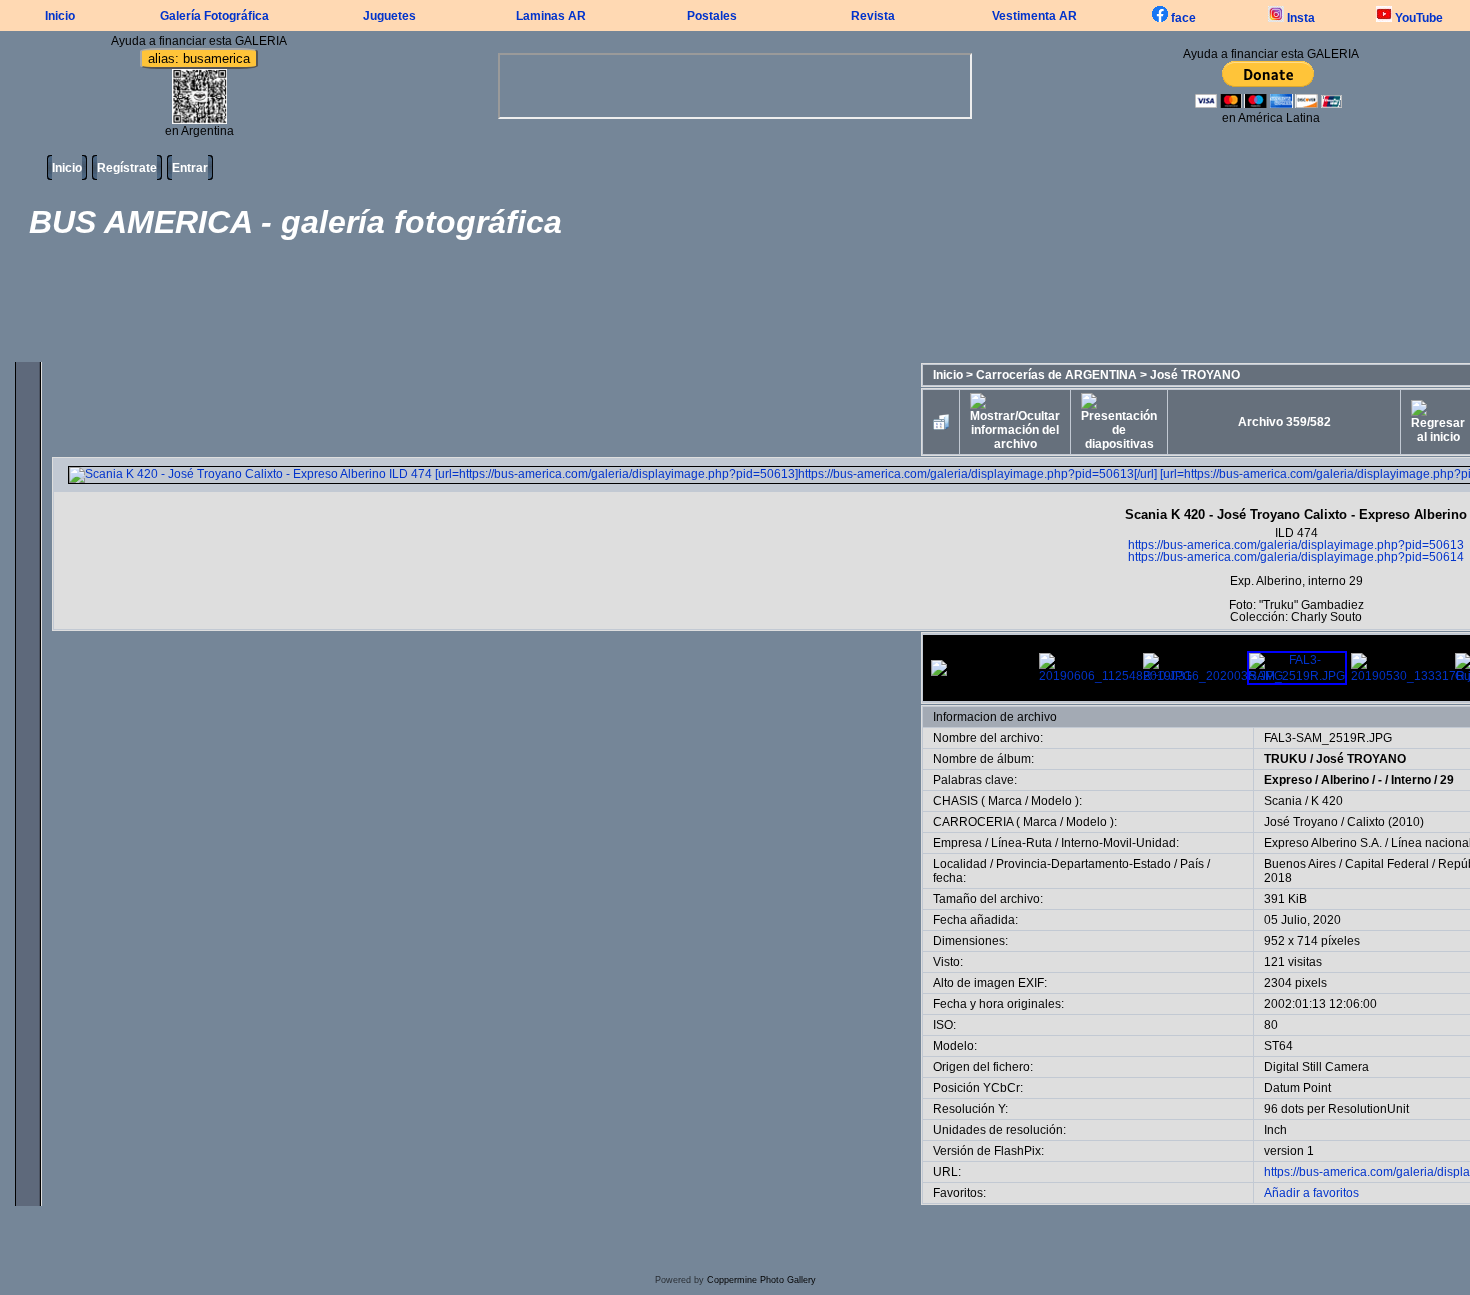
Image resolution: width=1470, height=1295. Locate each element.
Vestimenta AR (1034, 16)
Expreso (1288, 780)
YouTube (1417, 18)
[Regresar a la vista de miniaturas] (941, 422)
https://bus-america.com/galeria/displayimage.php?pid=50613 (1296, 545)
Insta (1299, 18)
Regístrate (127, 168)
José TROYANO (1195, 375)
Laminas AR (551, 16)
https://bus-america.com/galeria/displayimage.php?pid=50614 (1296, 557)
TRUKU (1285, 759)
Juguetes (389, 16)
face (1182, 18)
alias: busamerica (199, 58)
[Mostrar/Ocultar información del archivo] (1015, 422)
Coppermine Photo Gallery (761, 1280)
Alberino (1345, 780)
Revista (873, 16)
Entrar (190, 168)
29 (1447, 780)
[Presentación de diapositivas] (1119, 422)
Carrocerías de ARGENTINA (1056, 375)
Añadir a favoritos (1311, 1193)
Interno (1411, 780)
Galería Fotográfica (214, 16)
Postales (712, 16)
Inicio (60, 16)
